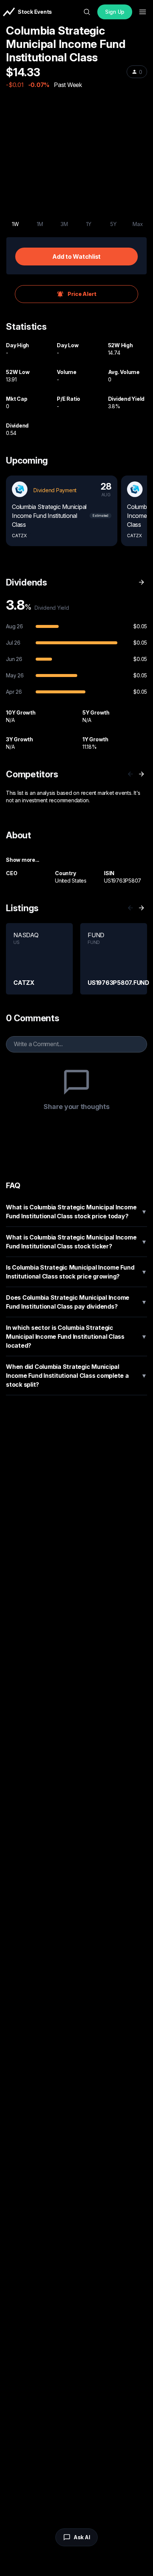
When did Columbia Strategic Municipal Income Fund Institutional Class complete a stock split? (76, 1376)
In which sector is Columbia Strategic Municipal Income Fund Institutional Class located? (76, 1337)
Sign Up (115, 12)
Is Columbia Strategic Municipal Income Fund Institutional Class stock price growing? (76, 1272)
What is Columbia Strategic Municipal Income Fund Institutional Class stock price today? (76, 1212)
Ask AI (82, 2537)
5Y (113, 224)
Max (138, 224)
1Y (89, 224)
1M (40, 224)
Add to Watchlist (76, 257)
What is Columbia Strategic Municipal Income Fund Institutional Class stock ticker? (76, 1242)
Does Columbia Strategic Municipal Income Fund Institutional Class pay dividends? (76, 1302)
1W (15, 224)
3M (64, 224)
